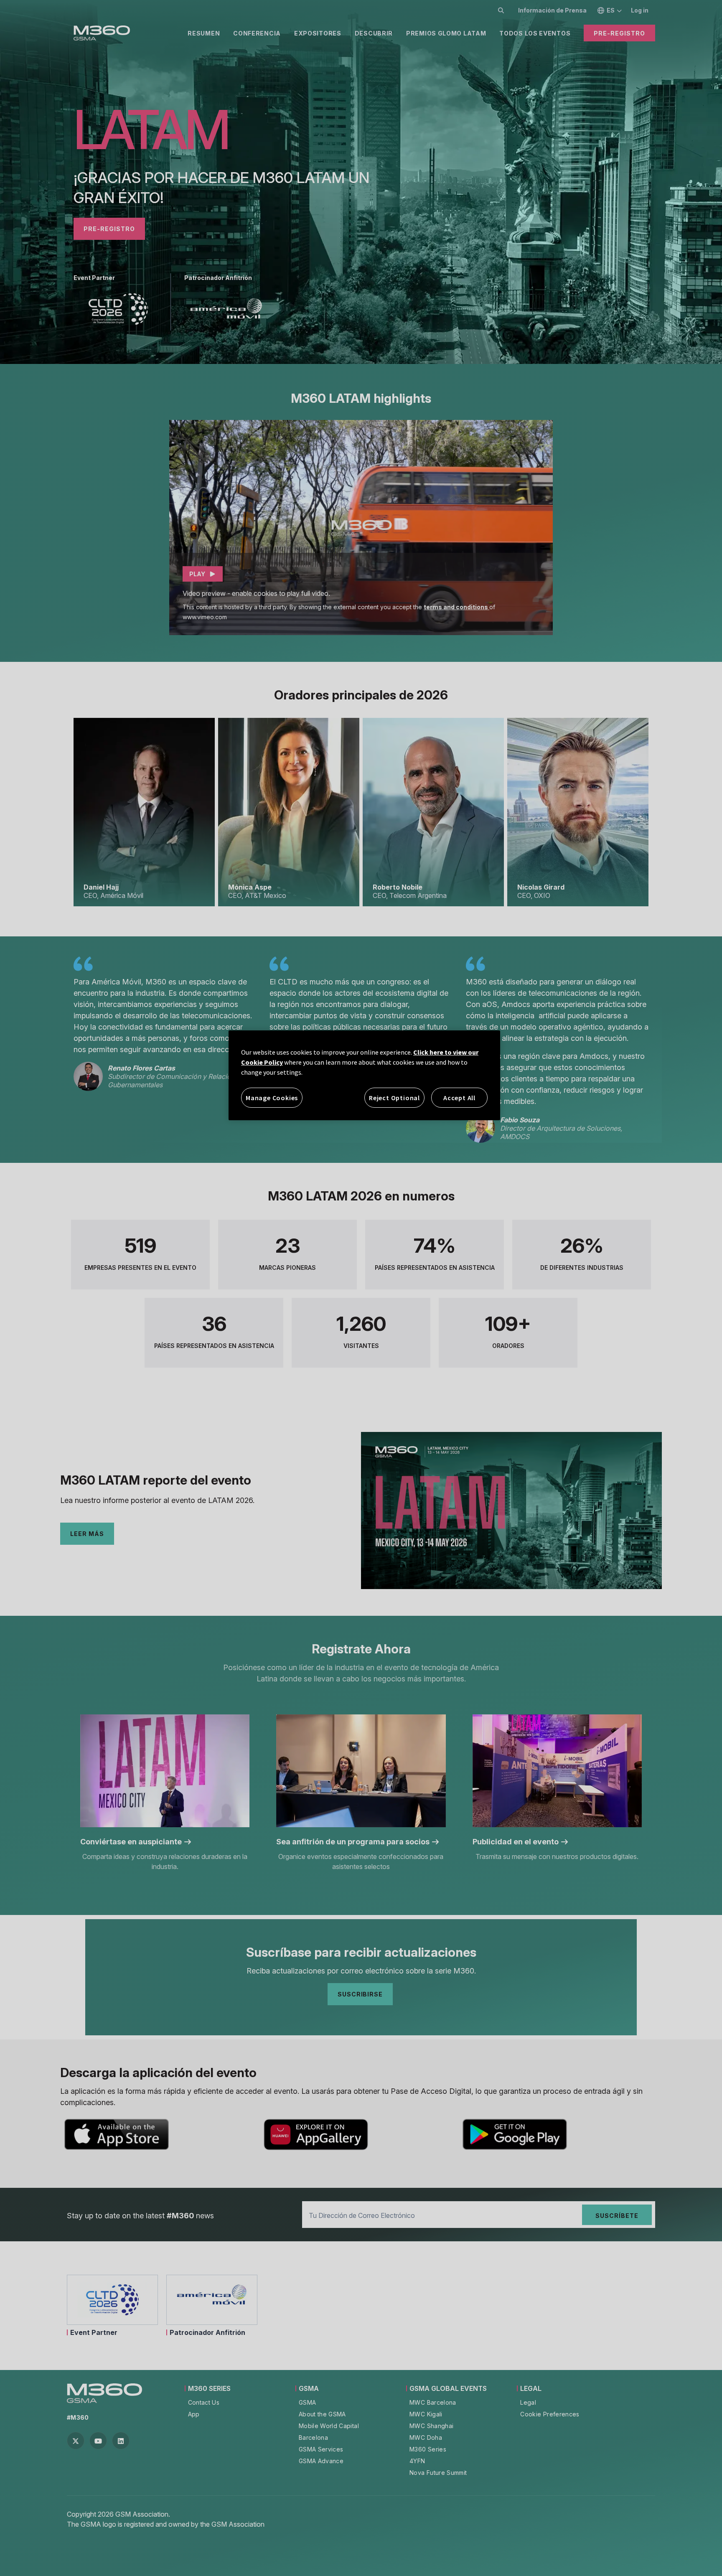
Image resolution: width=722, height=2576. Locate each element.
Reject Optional (394, 1098)
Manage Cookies (272, 1098)
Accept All (459, 1098)
